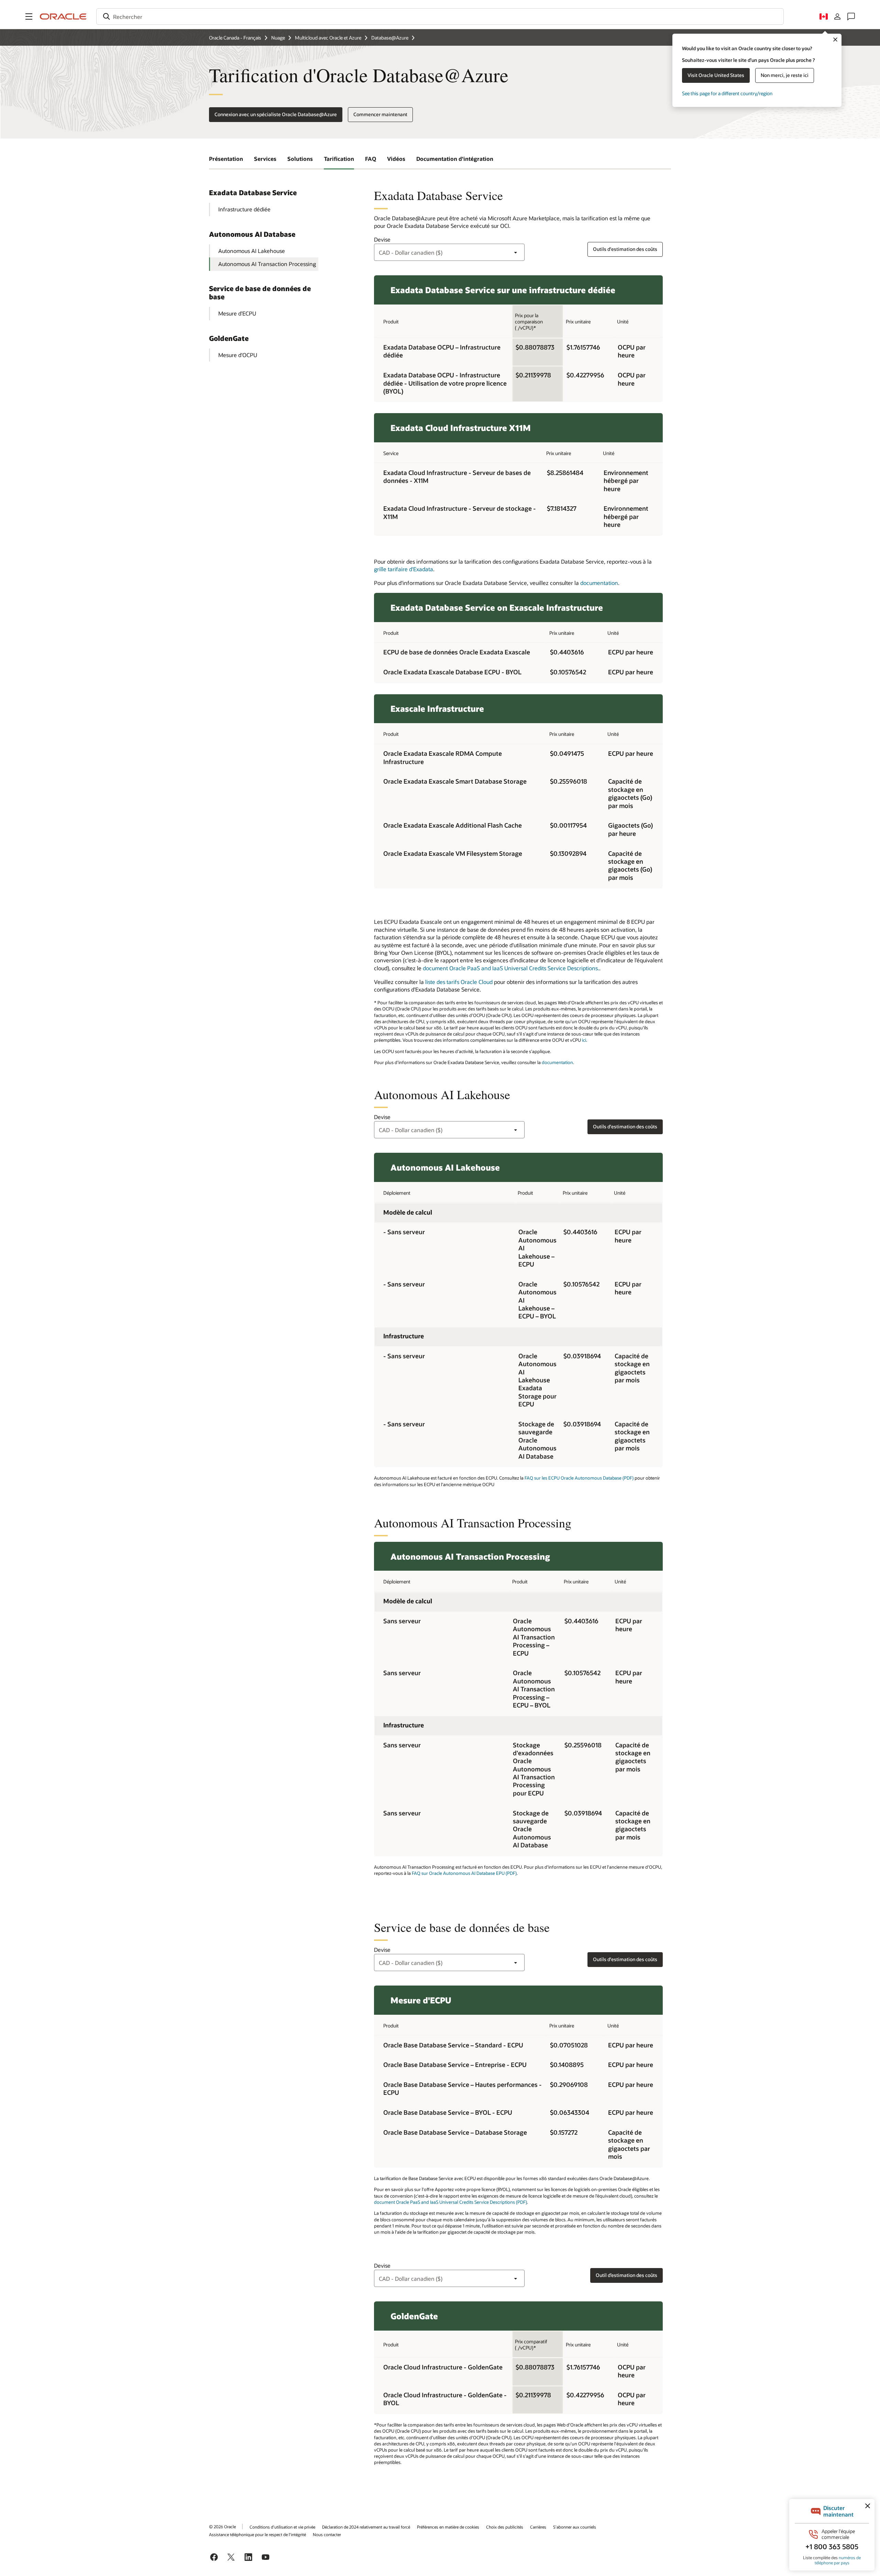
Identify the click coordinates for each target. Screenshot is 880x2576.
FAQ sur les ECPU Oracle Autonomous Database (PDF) (579, 1478)
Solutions (300, 159)
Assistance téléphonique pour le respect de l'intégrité (257, 2534)
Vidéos (396, 159)
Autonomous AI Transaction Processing (267, 264)
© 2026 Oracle (222, 2527)
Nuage (278, 38)
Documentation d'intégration (455, 159)
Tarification (339, 159)
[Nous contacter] (851, 16)
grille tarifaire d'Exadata (404, 569)
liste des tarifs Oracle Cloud (459, 982)
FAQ (371, 159)
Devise (382, 239)
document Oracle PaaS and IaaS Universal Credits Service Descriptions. (511, 968)
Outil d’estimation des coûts (626, 2275)
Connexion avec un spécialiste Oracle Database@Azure (276, 114)
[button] (29, 16)
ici (584, 1040)
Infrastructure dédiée (244, 209)
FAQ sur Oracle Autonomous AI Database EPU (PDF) (464, 1873)
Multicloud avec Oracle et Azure (328, 38)
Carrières (538, 2527)
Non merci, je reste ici (785, 75)
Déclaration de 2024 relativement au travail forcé (366, 2527)
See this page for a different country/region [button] (727, 93)
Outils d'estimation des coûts (625, 249)
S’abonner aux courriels (575, 2527)
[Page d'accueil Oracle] (63, 16)
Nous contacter (327, 2534)
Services (265, 159)
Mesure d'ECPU (237, 313)
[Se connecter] (837, 16)
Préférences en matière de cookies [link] (448, 2527)
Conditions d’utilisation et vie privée (282, 2527)
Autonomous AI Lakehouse (252, 251)
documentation (599, 583)
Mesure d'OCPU (238, 355)
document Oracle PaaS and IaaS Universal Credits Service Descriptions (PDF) (450, 2202)
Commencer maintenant (380, 114)
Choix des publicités (505, 2527)
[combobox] (440, 16)
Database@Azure (390, 38)
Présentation (226, 159)
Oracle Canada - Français (235, 38)
